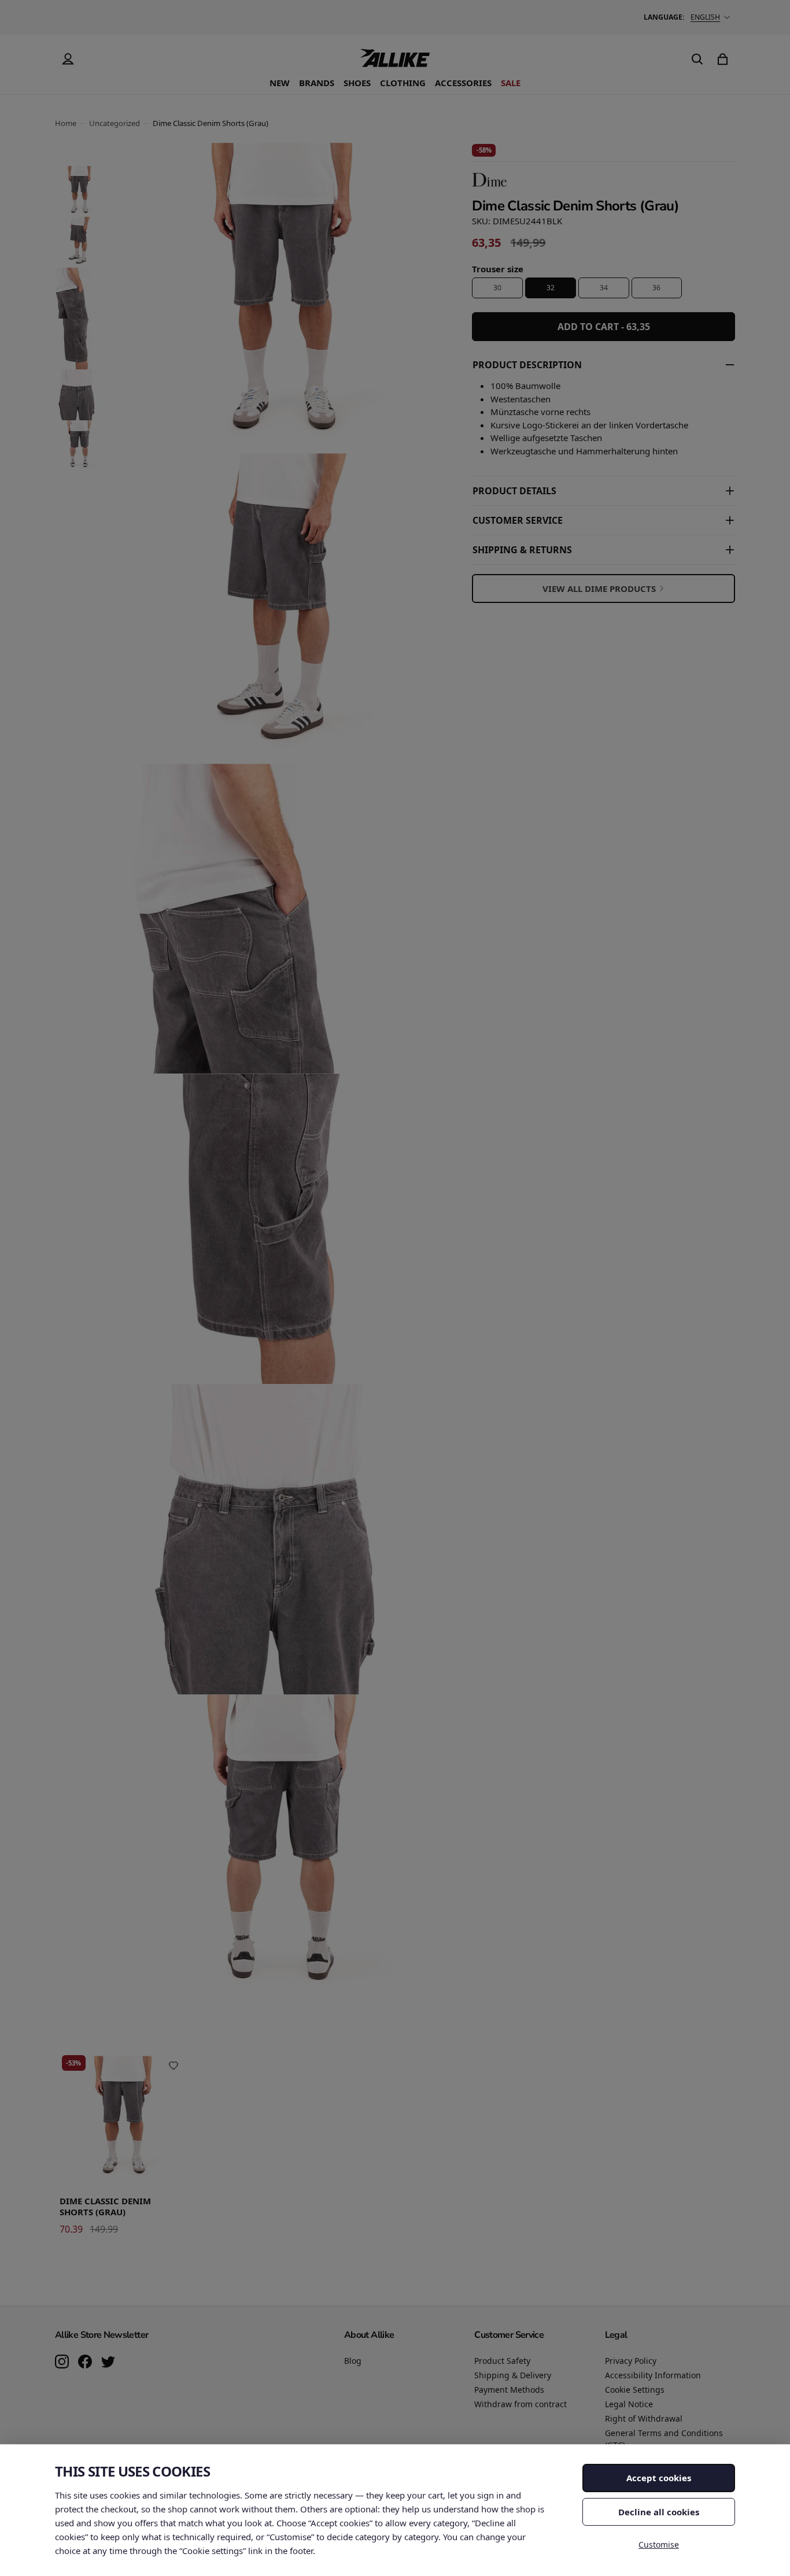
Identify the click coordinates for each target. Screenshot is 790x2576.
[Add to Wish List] (173, 2066)
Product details (514, 491)
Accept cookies (659, 2478)
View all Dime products (599, 589)
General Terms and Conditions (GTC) (664, 2439)
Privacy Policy (631, 2361)
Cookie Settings (635, 2390)
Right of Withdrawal (644, 2418)
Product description (527, 365)
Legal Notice (629, 2404)
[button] (79, 191)
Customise (659, 2544)
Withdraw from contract (520, 2404)
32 (551, 288)
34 (604, 288)
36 (656, 288)
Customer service (518, 520)
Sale (511, 83)
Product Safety (502, 2361)
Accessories (463, 83)
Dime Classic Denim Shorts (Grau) (105, 2207)
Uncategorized (115, 123)
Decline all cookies (659, 2512)
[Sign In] (68, 59)
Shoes (357, 83)
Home (66, 123)
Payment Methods (509, 2390)
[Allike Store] (395, 62)
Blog (353, 2361)
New (280, 83)
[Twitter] (108, 2363)
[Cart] (722, 59)
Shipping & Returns (522, 550)
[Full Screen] (414, 1981)
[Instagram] (62, 2363)
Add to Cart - (604, 327)
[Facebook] (85, 2363)
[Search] (697, 59)
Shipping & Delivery (513, 2375)
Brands (317, 83)
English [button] (705, 17)
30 (497, 288)
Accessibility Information (653, 2375)
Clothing (403, 83)
